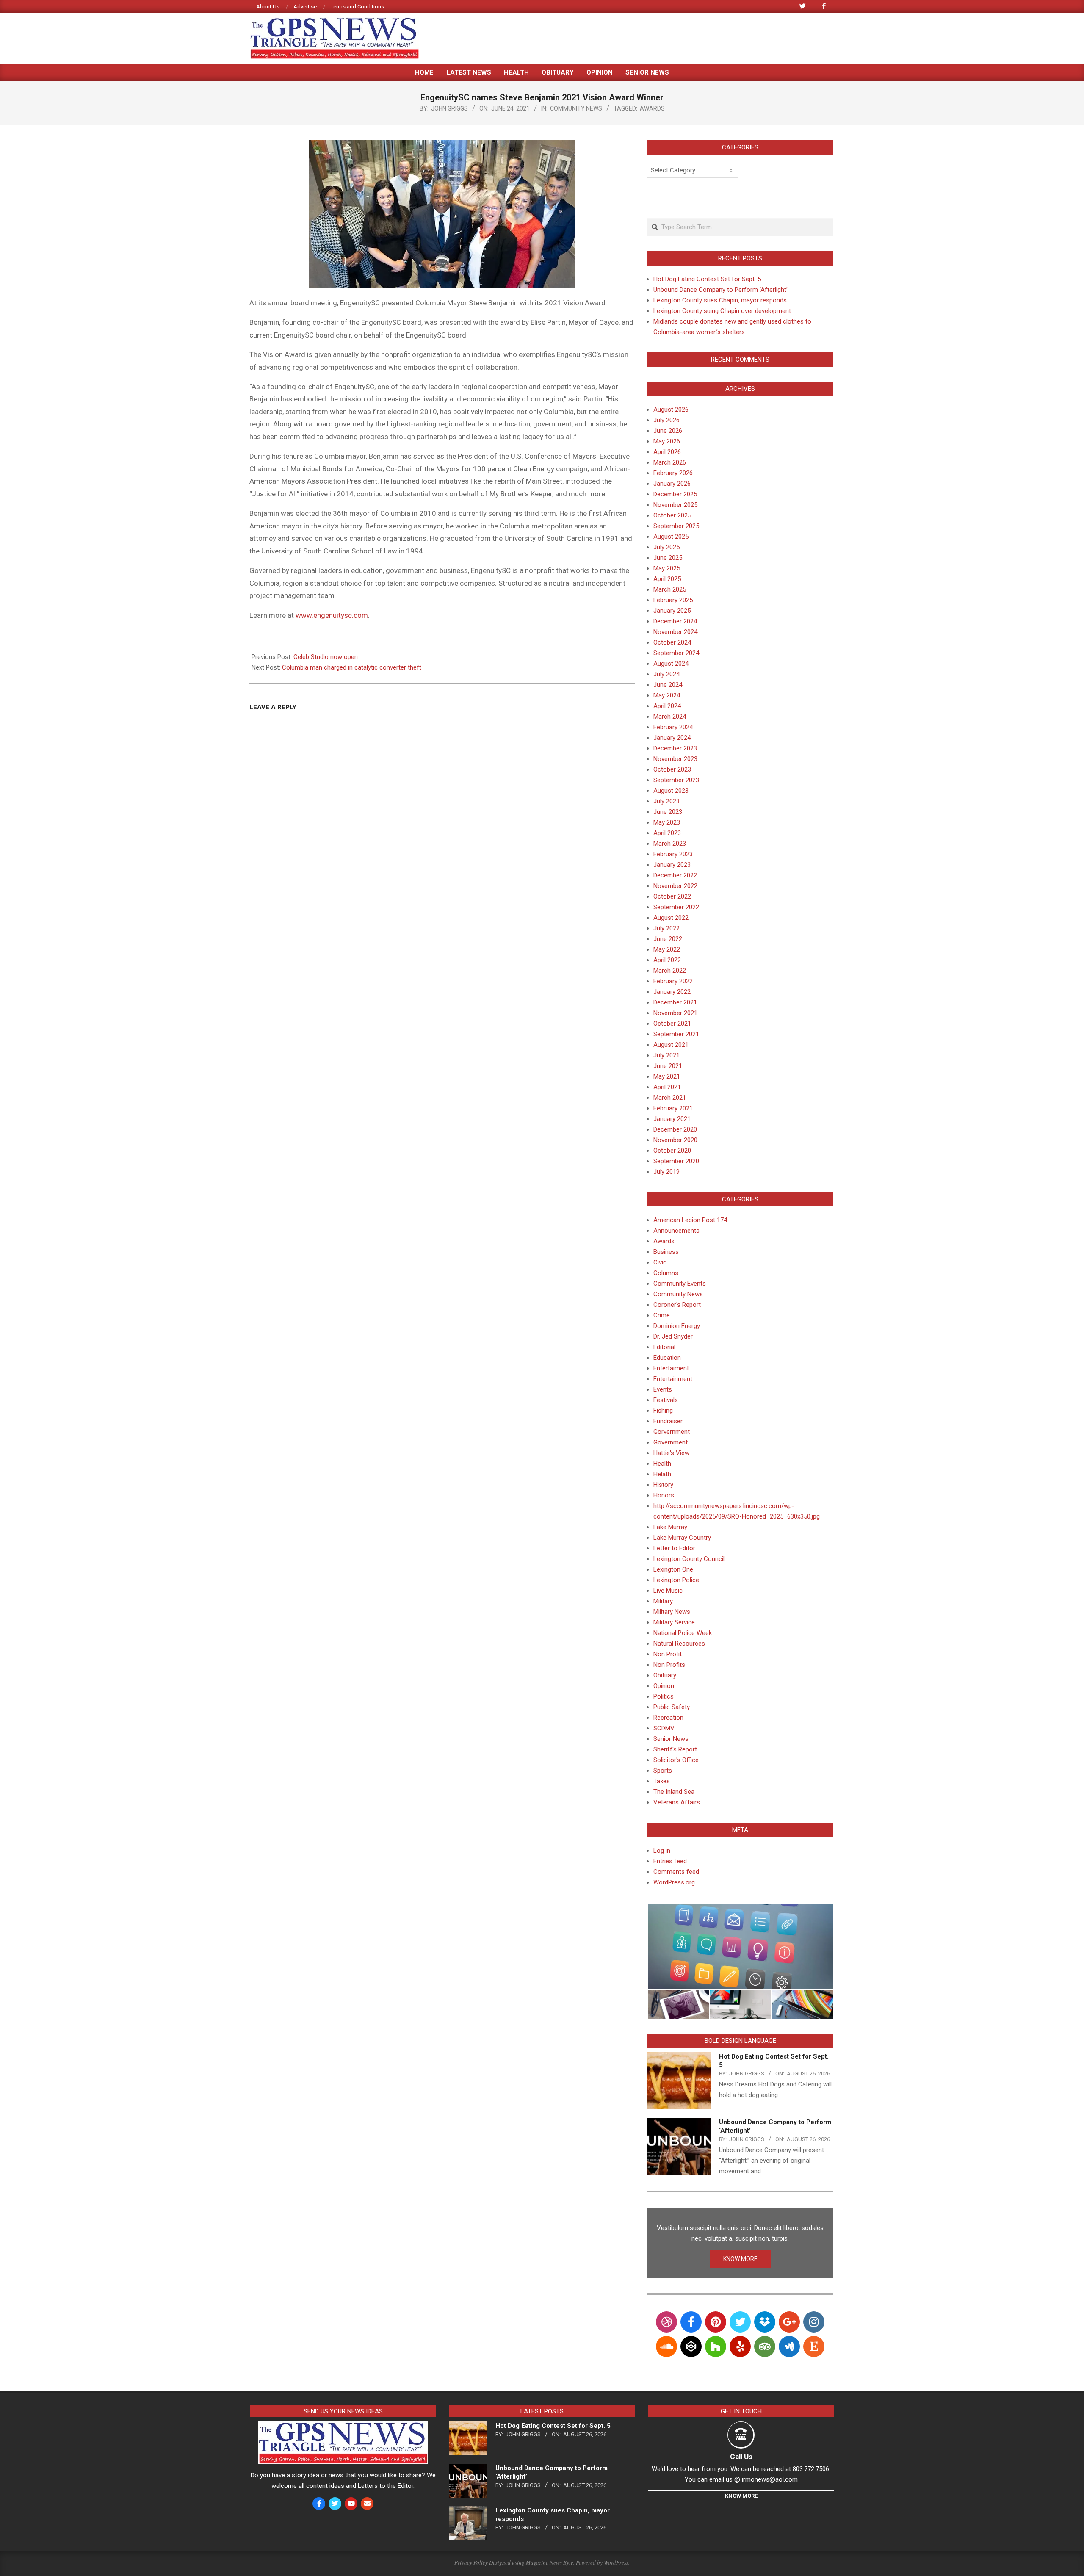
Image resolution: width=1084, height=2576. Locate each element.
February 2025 (673, 600)
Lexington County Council (689, 1559)
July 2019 (666, 1172)
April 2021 (667, 1087)
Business (666, 1252)
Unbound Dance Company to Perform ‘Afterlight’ (720, 290)
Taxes (662, 1781)
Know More (741, 2496)
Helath (662, 1474)
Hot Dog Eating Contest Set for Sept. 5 (707, 279)
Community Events (680, 1284)
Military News (672, 1612)
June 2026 (668, 431)
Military (663, 1601)
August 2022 (671, 918)
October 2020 (672, 1151)
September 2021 (676, 1034)
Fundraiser (668, 1421)
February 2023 (673, 854)
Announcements (676, 1231)
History (663, 1485)
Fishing (663, 1411)
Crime (662, 1315)
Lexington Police (676, 1580)
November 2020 (675, 1140)
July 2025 (666, 547)
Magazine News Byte (550, 2562)
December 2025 (675, 494)
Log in (662, 1851)
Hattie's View (671, 1453)
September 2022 (676, 907)
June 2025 (668, 558)
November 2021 (675, 1013)
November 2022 (675, 886)
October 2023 (672, 769)
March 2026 (670, 462)
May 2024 (667, 695)
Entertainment (673, 1379)
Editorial (664, 1347)
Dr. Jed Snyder (673, 1336)
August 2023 (671, 791)
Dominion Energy (677, 1326)
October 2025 (672, 515)
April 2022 (667, 960)
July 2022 (666, 928)
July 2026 (666, 420)
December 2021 (675, 1002)
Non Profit (668, 1654)
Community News (576, 108)
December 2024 (675, 621)
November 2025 (675, 505)
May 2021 (667, 1076)
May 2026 (667, 441)
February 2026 (673, 473)
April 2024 (667, 706)
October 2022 (672, 896)
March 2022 (670, 971)
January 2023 (672, 865)
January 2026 (672, 484)
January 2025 (672, 611)
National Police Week (683, 1633)
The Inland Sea (674, 1792)
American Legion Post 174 (690, 1220)
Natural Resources (679, 1644)
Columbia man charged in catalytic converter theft (352, 667)
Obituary (665, 1675)
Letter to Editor (674, 1548)
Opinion (664, 1686)
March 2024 (670, 717)
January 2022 (672, 992)
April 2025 (667, 579)
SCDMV (664, 1728)
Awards (652, 108)
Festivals (666, 1400)
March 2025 (670, 589)
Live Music (668, 1591)
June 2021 (668, 1066)
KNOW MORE (740, 2259)
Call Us (741, 2457)
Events (663, 1389)
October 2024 (672, 642)
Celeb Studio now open (326, 657)
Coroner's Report (677, 1305)
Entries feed (670, 1861)
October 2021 (672, 1024)
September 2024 (676, 653)
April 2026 (667, 452)
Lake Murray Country (682, 1538)
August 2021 (671, 1045)
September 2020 (676, 1161)
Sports (663, 1771)
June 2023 (668, 812)
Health (662, 1464)
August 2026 (671, 410)
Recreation (668, 1718)
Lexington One (673, 1569)
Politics (664, 1696)
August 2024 (671, 664)
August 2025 (671, 537)
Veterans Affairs (677, 1802)
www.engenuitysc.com (332, 615)
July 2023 (666, 801)
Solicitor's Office (676, 1760)
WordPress (616, 2562)
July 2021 (666, 1055)
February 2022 (673, 981)
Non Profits (669, 1665)
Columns (666, 1273)
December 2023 (675, 748)
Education (667, 1358)
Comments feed (676, 1872)
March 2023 (670, 844)
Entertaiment (671, 1368)
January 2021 (672, 1119)
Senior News (671, 1739)
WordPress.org (674, 1882)
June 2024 (668, 685)
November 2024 (675, 632)
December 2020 (675, 1129)
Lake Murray (670, 1527)
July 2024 (666, 674)
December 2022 (675, 875)
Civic (660, 1262)
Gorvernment (672, 1432)
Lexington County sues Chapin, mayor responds (720, 300)
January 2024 (672, 738)
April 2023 (667, 833)
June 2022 (668, 939)
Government (671, 1442)
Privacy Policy (471, 2562)
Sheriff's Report (675, 1749)
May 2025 (667, 568)
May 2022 (667, 949)
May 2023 (667, 822)
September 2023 (676, 780)
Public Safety (672, 1707)
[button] (740, 1947)
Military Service (674, 1622)
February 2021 (673, 1108)
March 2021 (670, 1098)
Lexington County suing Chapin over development (722, 311)
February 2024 (673, 727)
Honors (664, 1495)
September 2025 (676, 526)
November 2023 (675, 759)
